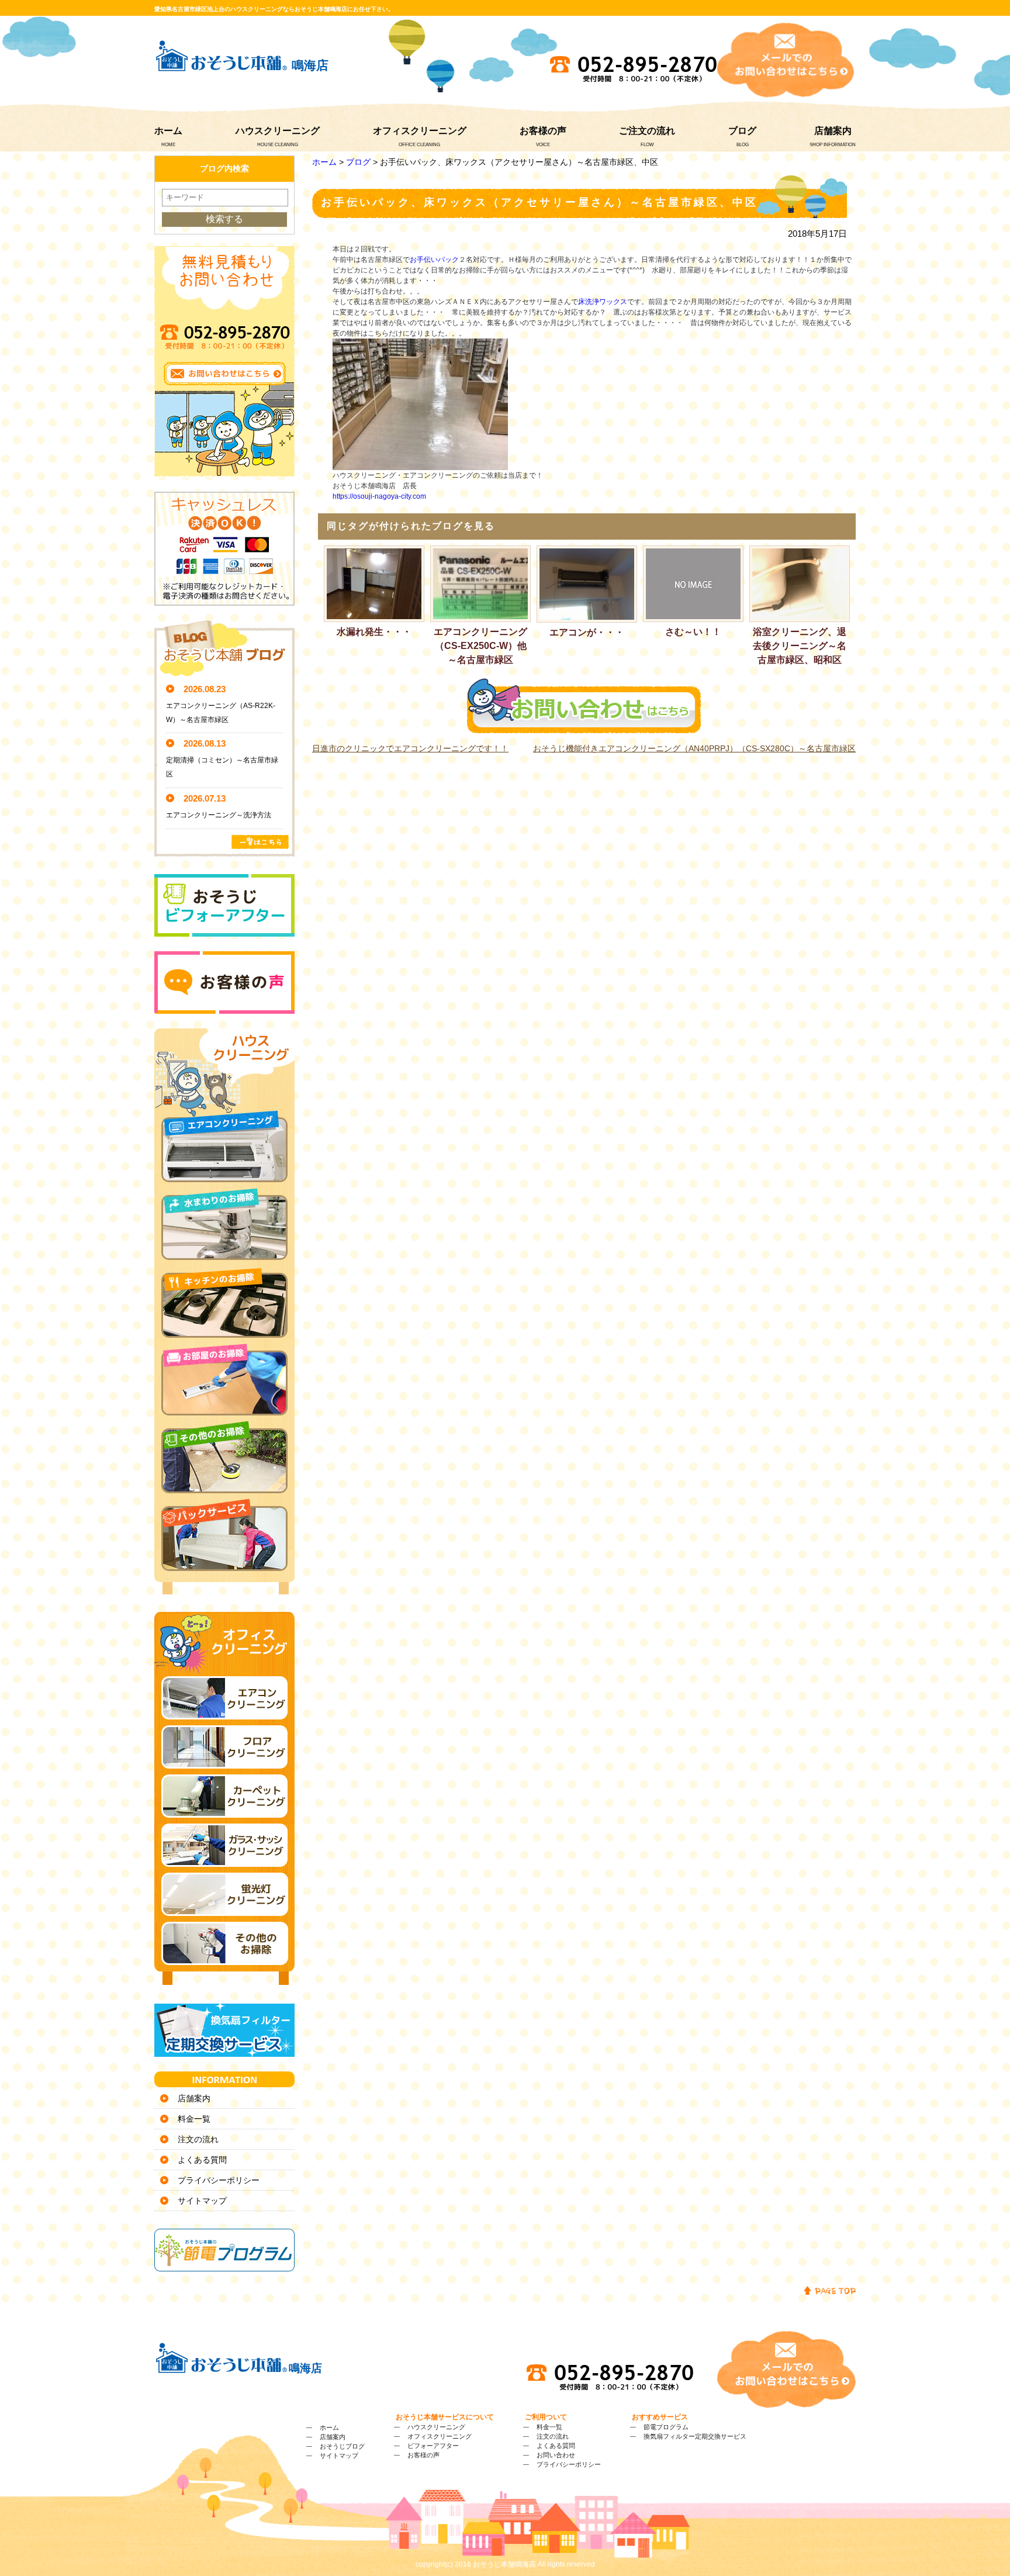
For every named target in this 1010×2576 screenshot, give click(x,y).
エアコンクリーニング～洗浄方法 (219, 815)
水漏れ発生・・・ (374, 632)
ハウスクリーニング (278, 131)
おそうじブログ (342, 2446)
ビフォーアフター (433, 2446)
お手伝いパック (434, 260)
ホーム (168, 131)
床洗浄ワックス (603, 302)
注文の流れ (198, 2139)
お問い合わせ (556, 2455)
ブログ (742, 131)
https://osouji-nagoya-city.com (379, 496)
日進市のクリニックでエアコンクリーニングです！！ (410, 748)
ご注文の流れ (647, 131)
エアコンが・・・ (587, 632)
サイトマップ (202, 2201)
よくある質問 (202, 2160)
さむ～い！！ (693, 632)
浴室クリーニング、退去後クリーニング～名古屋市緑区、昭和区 (800, 646)
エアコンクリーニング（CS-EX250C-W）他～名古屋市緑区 (480, 646)
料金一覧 (194, 2119)
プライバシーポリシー (219, 2180)
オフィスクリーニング (420, 131)
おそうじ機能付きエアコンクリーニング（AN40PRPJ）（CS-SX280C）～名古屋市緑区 (694, 748)
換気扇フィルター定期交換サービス (695, 2436)
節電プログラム (666, 2427)
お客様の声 (543, 131)
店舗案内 (833, 131)
